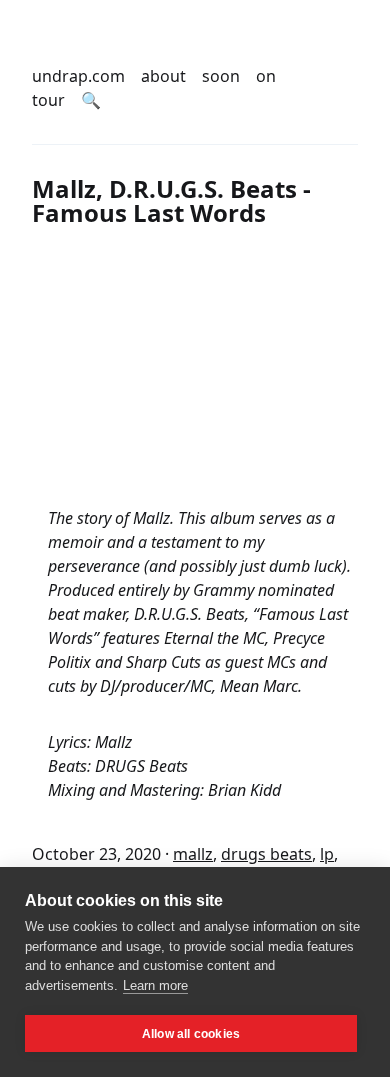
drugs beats (266, 854)
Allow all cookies (191, 1034)
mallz (193, 854)
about (163, 76)
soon (221, 76)
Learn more (155, 985)
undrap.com (78, 76)
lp (327, 854)
